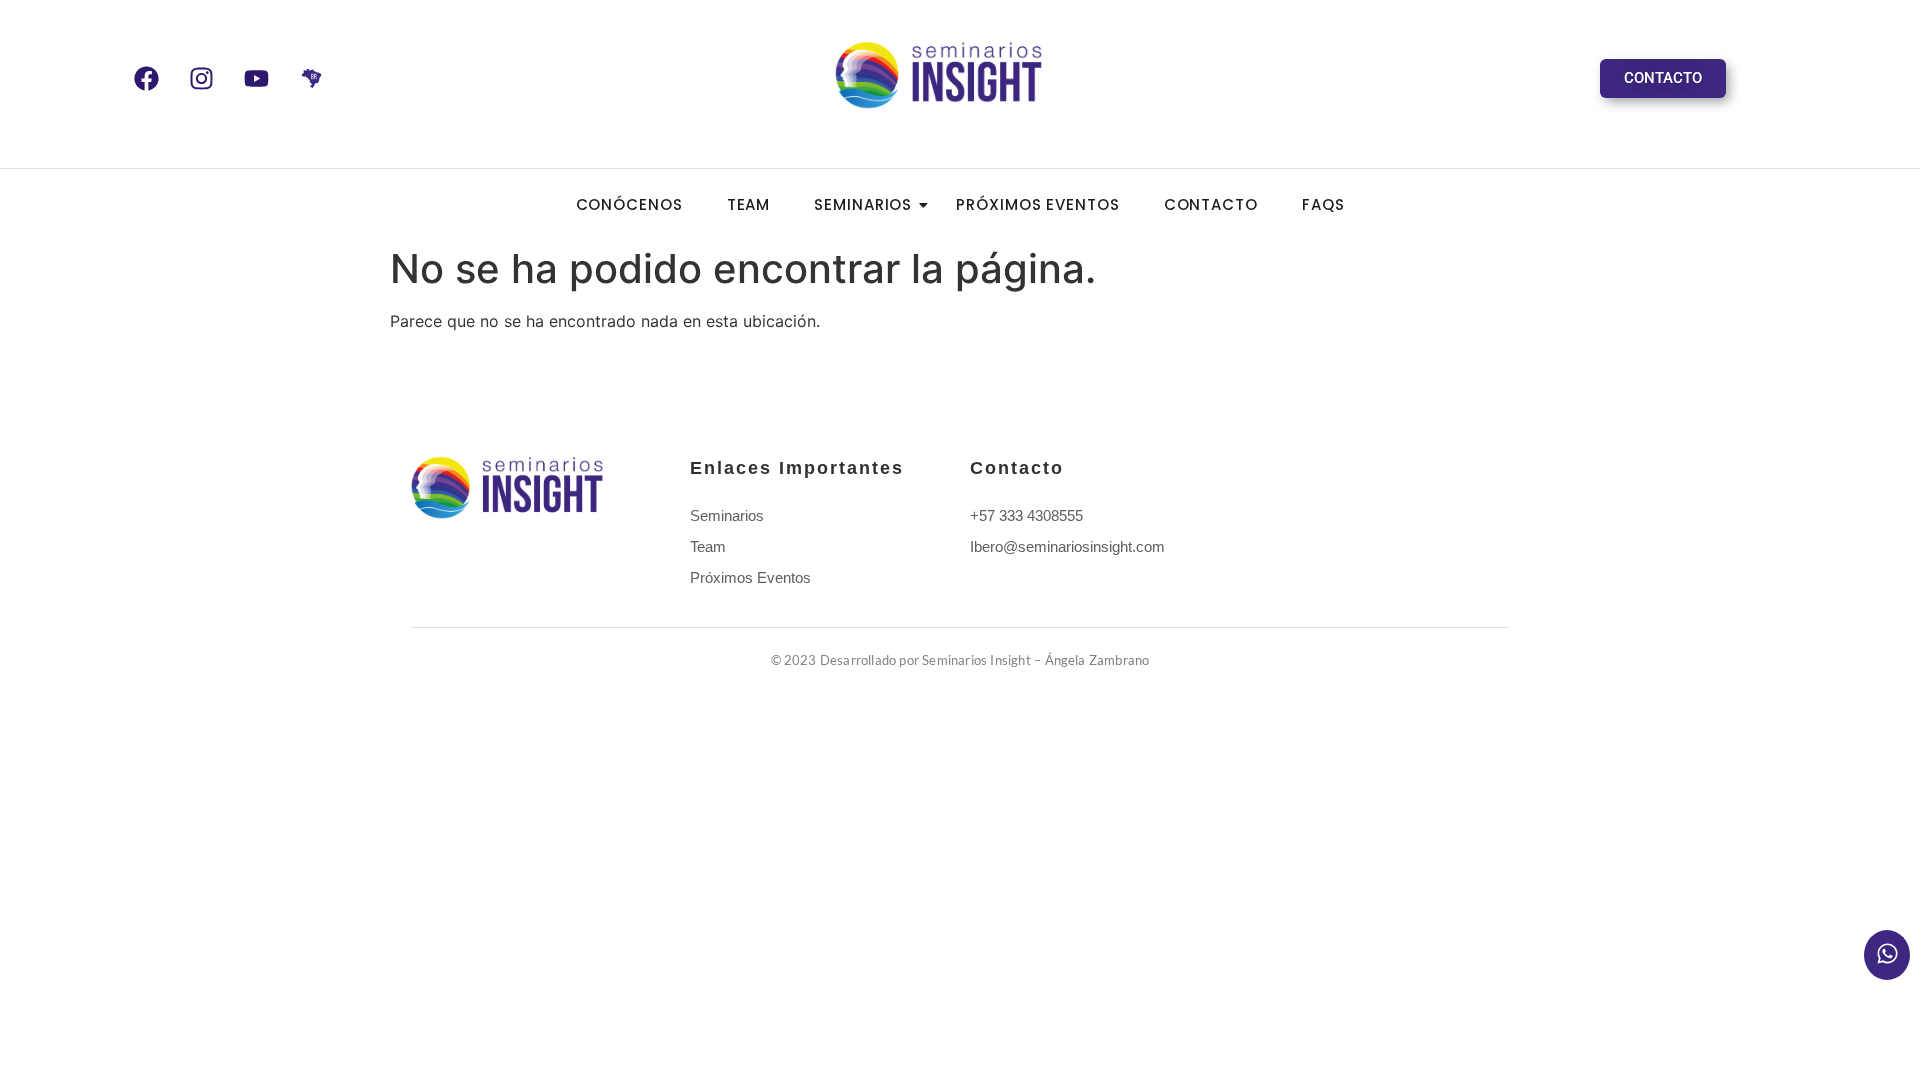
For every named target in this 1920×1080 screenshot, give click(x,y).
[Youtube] (256, 78)
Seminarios (863, 204)
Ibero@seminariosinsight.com (1067, 546)
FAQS (1323, 204)
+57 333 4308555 (1026, 515)
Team (749, 204)
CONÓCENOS (629, 204)
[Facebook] (146, 78)
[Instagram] (201, 78)
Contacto (1211, 204)
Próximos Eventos (1037, 204)
